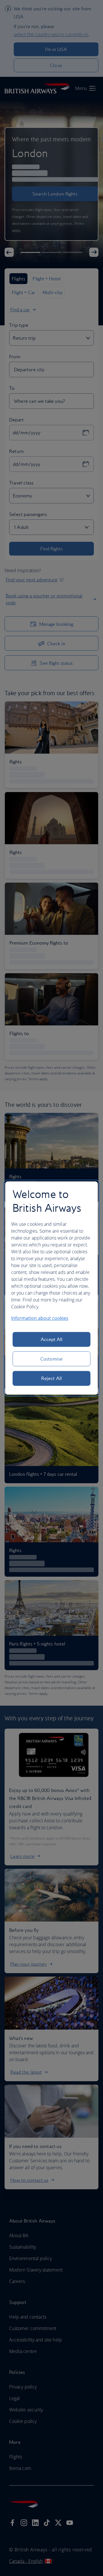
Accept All (52, 1339)
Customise (51, 1359)
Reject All (51, 1378)
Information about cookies (40, 1318)
